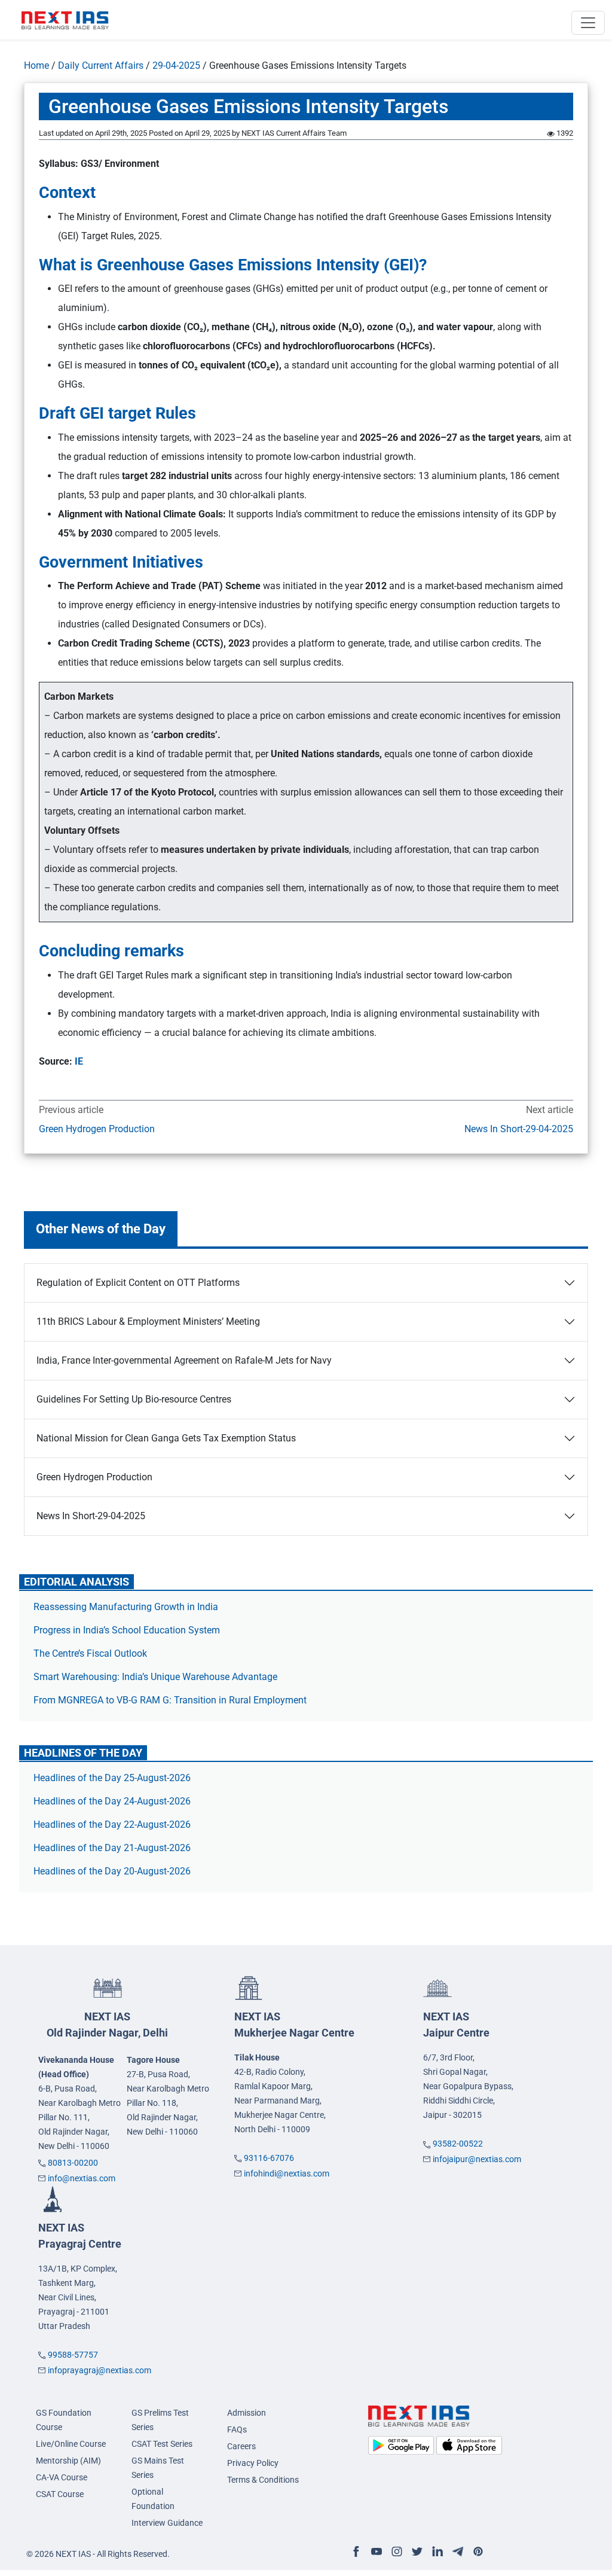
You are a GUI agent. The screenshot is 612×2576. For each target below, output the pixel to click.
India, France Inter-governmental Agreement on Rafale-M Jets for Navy (184, 1360)
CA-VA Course (62, 2477)
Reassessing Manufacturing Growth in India (126, 1607)
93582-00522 (458, 2144)
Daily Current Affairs (101, 65)
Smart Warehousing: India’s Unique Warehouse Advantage (155, 1677)
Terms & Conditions (263, 2480)
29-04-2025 (176, 65)
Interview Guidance (167, 2523)
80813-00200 (73, 2163)
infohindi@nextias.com (287, 2173)
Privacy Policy (253, 2463)
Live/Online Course (71, 2444)
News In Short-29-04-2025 (519, 1129)
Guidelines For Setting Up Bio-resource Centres (134, 1399)
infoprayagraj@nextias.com (100, 2370)
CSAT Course (60, 2494)
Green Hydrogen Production (97, 1129)
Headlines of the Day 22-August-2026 (112, 1824)
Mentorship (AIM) (68, 2461)
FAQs (237, 2429)
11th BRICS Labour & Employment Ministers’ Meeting (148, 1321)
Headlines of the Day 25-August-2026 (112, 1778)
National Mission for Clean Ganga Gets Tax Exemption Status (166, 1438)
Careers (241, 2446)
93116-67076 (269, 2158)
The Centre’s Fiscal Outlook (91, 1653)
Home (36, 65)
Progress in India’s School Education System (127, 1630)
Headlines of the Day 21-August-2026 (112, 1848)
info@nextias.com (82, 2178)
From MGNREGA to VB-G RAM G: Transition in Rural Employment (170, 1700)
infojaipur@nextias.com (477, 2159)
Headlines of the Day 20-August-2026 (112, 1871)
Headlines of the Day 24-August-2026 (112, 1801)
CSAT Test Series (162, 2444)
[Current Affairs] (65, 20)
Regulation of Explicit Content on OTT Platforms (138, 1283)
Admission (247, 2413)
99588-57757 (73, 2355)
